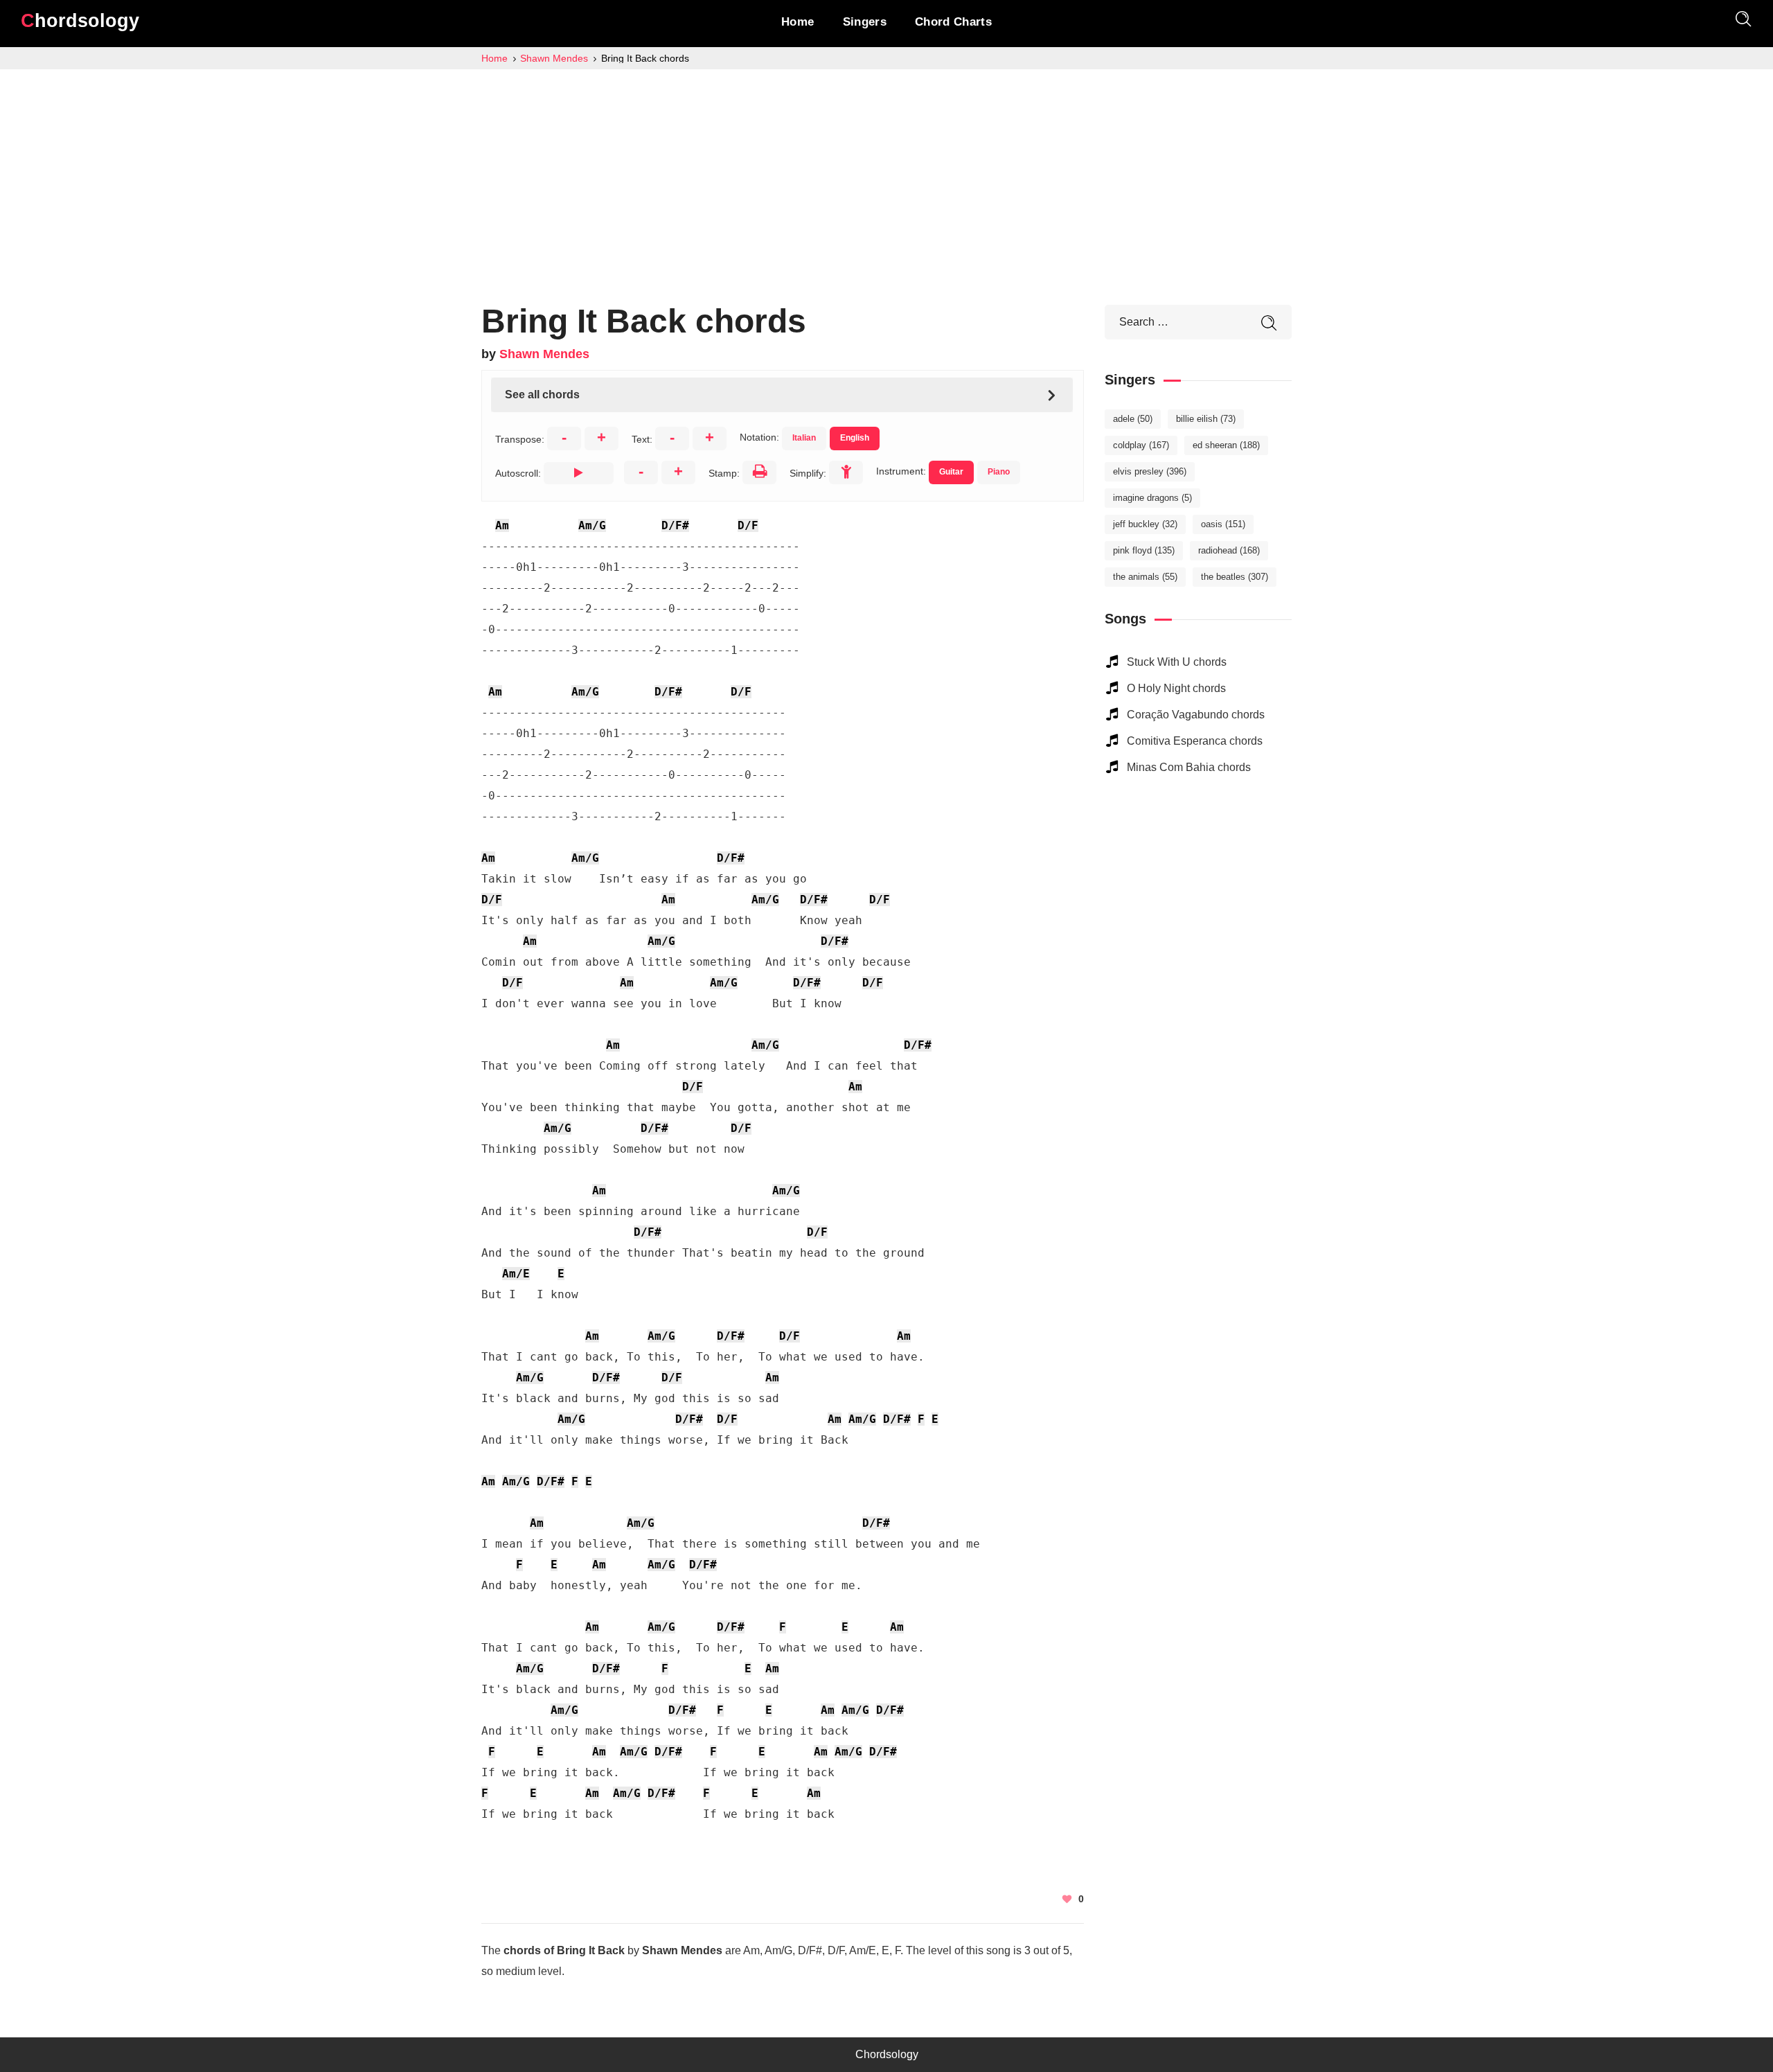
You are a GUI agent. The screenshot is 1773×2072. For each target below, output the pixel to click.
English (855, 438)
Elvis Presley (1150, 471)
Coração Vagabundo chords (1196, 715)
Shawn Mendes (544, 354)
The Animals (1145, 577)
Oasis (1223, 524)
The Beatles (1235, 577)
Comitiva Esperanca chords (1195, 741)
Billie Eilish (1206, 419)
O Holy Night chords (1176, 688)
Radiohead (1229, 550)
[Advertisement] (886, 173)
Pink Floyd (1144, 550)
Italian (804, 438)
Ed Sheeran (1226, 445)
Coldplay (1141, 445)
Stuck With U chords (1177, 662)
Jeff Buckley (1145, 524)
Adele (1133, 419)
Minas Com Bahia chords (1189, 767)
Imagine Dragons (1152, 498)
